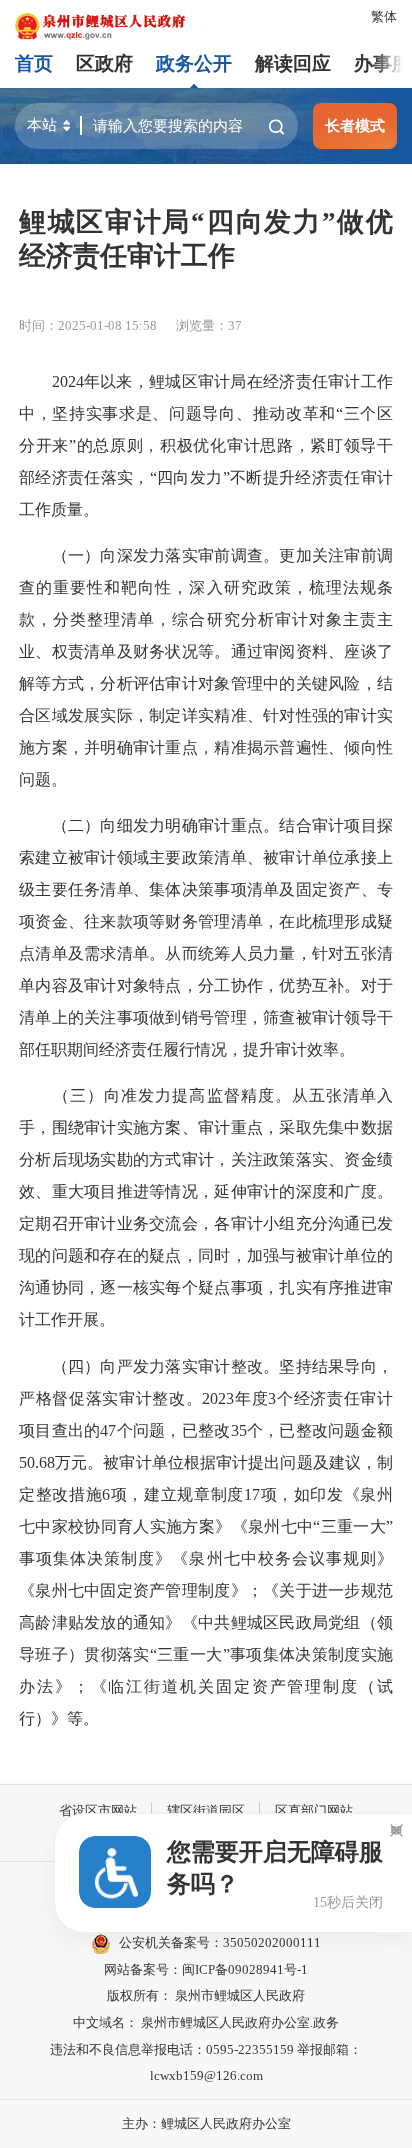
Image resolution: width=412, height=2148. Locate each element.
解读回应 (293, 63)
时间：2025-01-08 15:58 (88, 325)
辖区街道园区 (206, 1810)
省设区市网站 (98, 1810)
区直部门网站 (314, 1810)
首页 (34, 63)
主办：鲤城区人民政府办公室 (206, 2123)
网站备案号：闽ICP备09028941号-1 (206, 1969)
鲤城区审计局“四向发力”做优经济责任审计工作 (206, 239)
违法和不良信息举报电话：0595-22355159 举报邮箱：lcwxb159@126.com (206, 2063)
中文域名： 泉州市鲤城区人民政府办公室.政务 (206, 2022)
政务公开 (194, 63)
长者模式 (355, 125)
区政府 (104, 63)
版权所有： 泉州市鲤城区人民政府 (206, 1995)
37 (235, 325)
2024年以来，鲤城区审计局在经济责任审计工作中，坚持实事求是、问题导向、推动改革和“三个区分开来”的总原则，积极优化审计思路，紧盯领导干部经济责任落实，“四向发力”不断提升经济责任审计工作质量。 (206, 445)
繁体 (384, 16)
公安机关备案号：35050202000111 (220, 1942)
